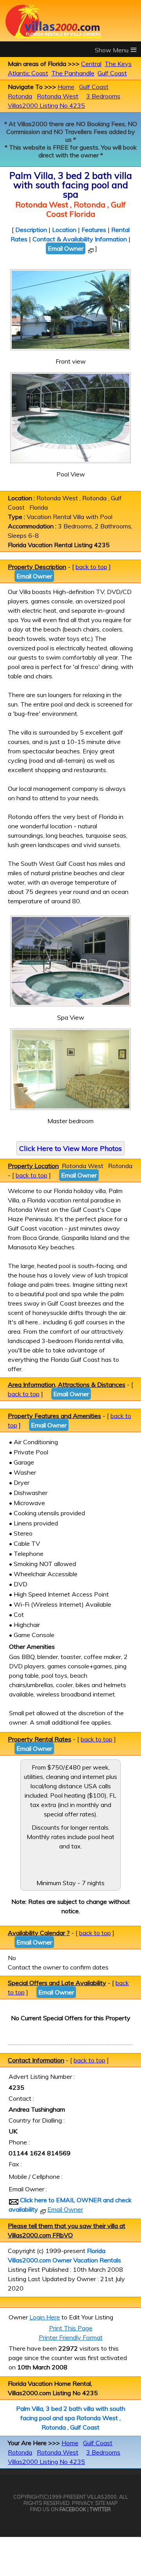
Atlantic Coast (28, 73)
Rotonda (20, 96)
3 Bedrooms (103, 96)
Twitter (100, 2509)
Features (94, 230)
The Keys (118, 64)
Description (31, 230)
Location (64, 230)
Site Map (107, 2503)
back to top (91, 567)
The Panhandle (73, 73)
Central (91, 64)
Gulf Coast (112, 73)
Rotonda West (58, 96)
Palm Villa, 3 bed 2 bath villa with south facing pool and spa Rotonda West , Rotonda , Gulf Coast (71, 2418)
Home (66, 87)
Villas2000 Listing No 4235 (46, 105)
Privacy (82, 2503)
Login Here (45, 2317)
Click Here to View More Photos (70, 1148)
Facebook (73, 2509)
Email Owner (66, 248)
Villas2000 (102, 2497)
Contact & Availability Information (80, 239)
